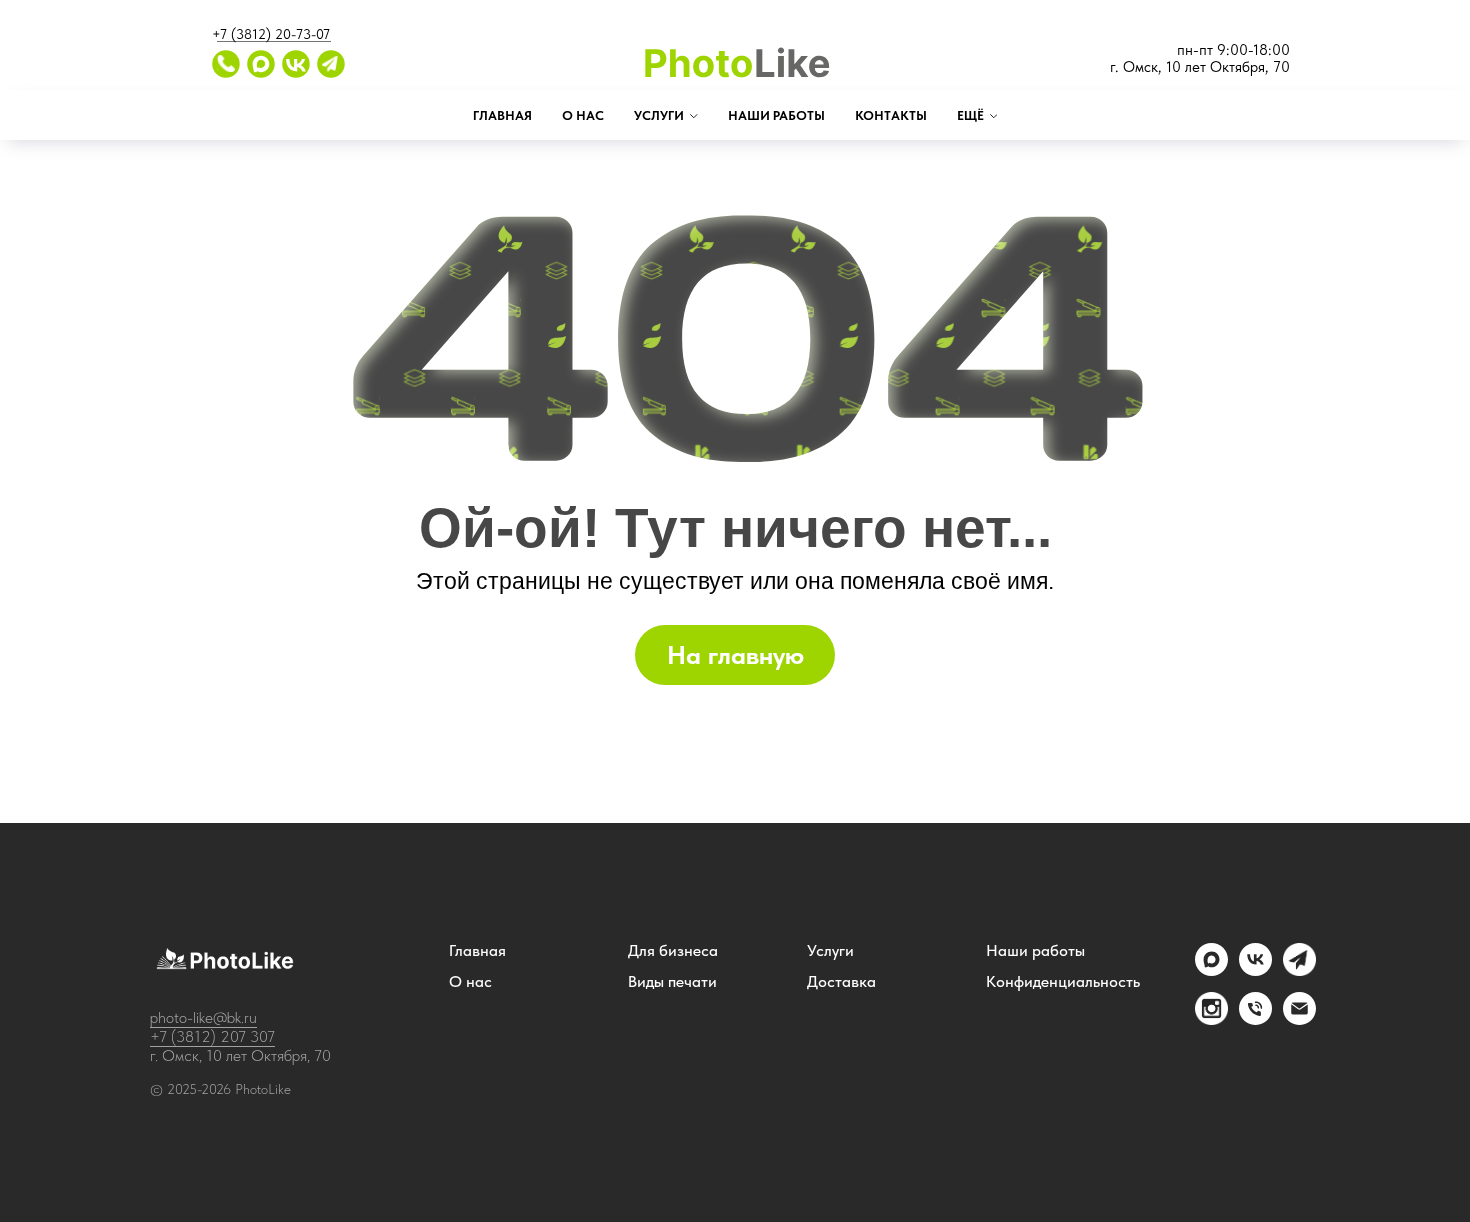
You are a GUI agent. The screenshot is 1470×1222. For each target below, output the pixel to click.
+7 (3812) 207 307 (212, 1036)
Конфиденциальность (1063, 982)
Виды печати (672, 982)
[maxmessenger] (1211, 970)
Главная (502, 115)
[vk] (1255, 970)
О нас (583, 115)
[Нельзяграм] (1211, 1019)
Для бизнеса (673, 951)
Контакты (891, 115)
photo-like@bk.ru (203, 1017)
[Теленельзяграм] (1299, 970)
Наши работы (776, 115)
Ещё (970, 115)
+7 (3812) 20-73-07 (271, 34)
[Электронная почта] (1299, 1019)
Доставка (841, 982)
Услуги (659, 115)
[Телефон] (1255, 1019)
